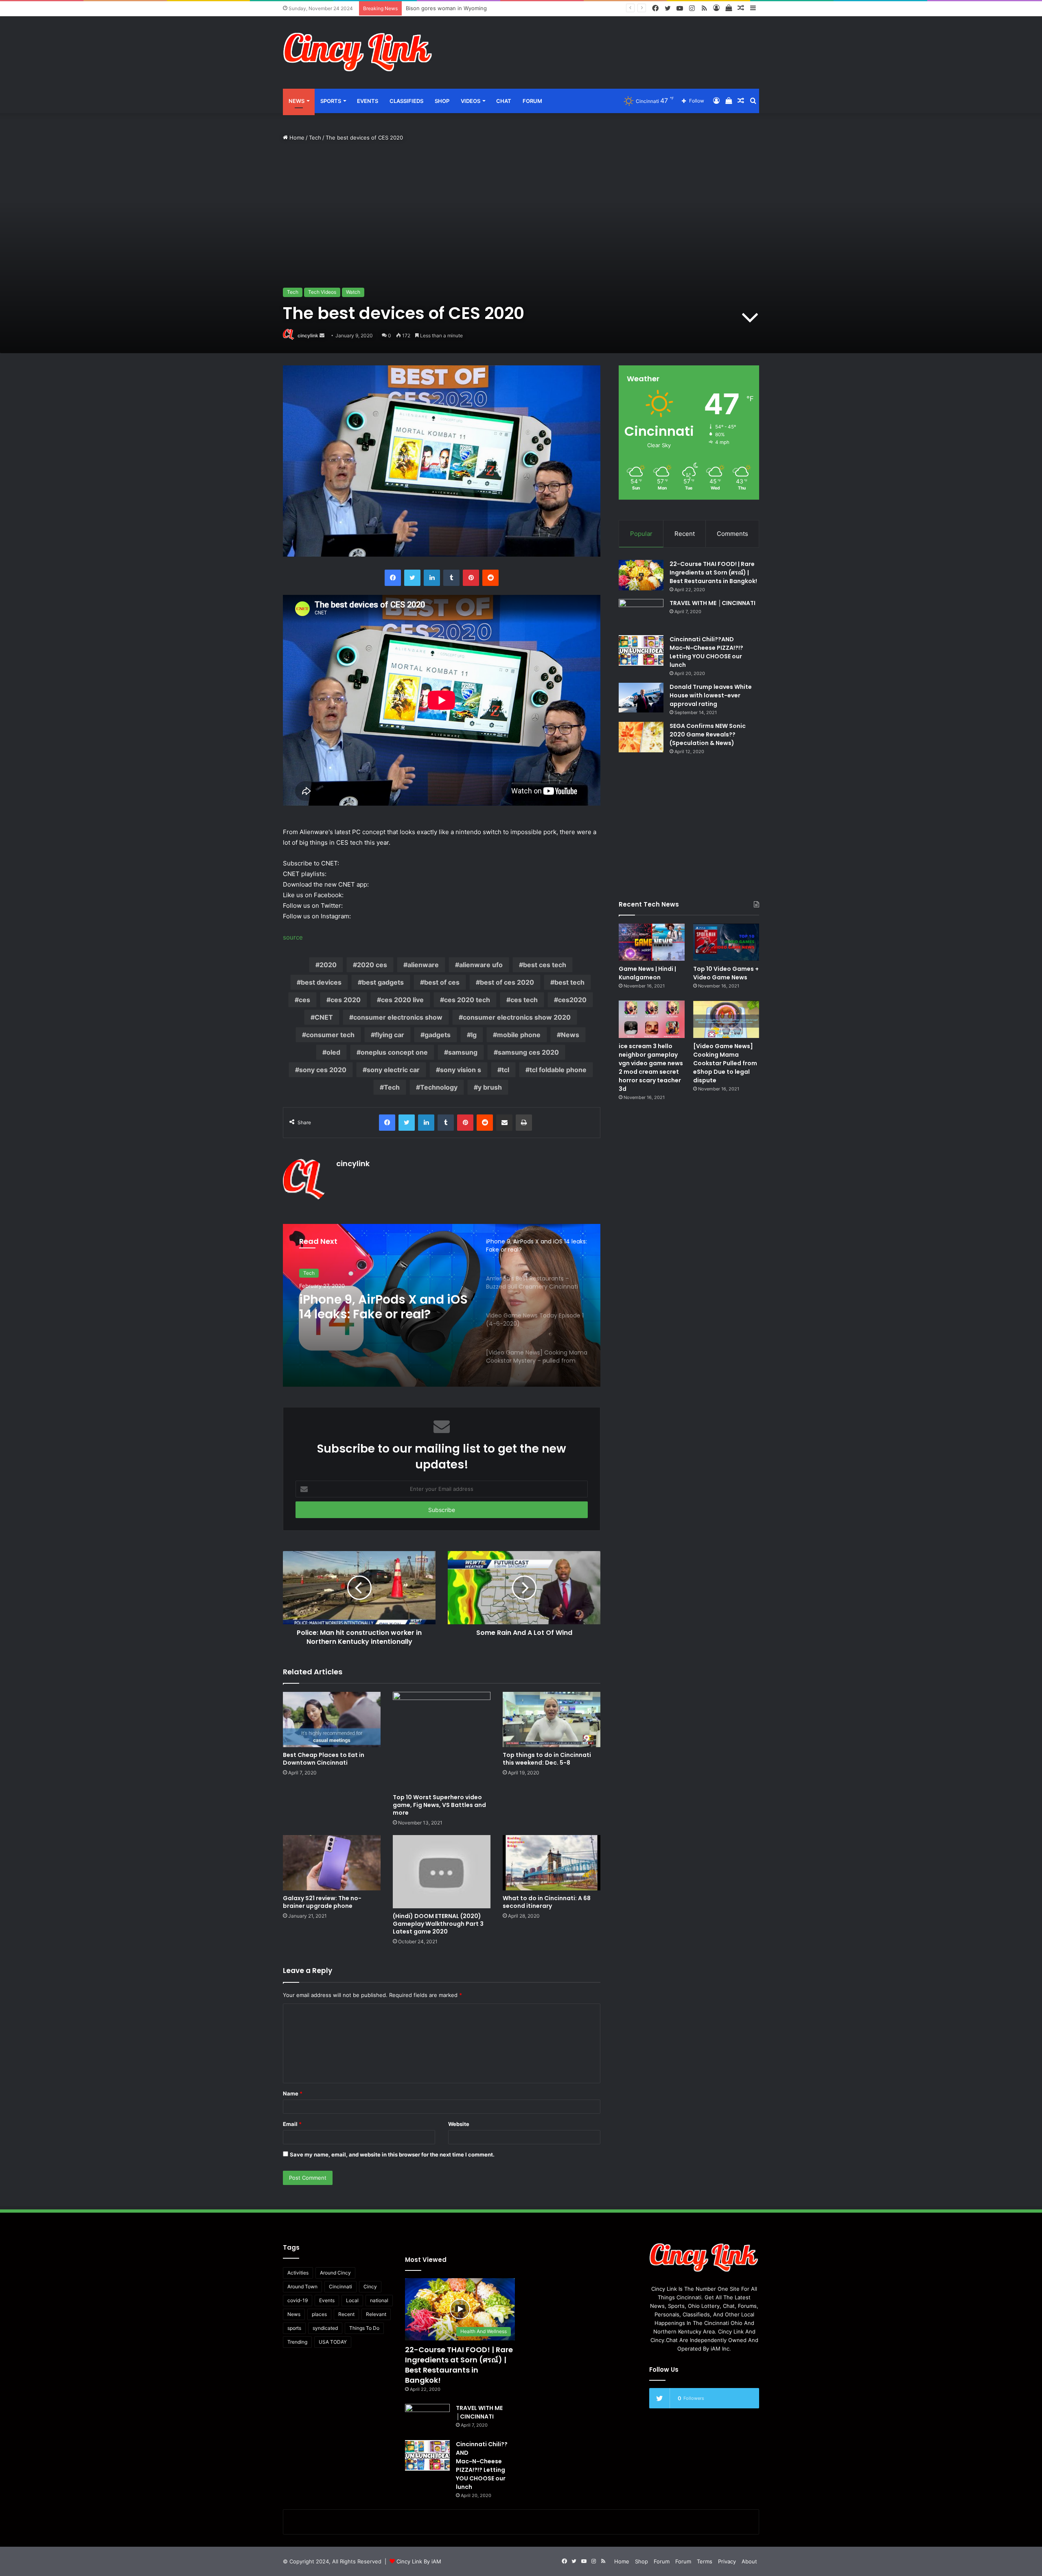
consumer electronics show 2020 (517, 1017)
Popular (641, 534)
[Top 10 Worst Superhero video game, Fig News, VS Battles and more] (442, 1741)
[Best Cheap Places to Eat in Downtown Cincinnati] (332, 1719)
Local (352, 2300)
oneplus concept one (394, 1052)
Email (292, 2124)
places (319, 2314)
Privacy (727, 2561)
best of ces (442, 982)
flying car (390, 1035)
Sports (331, 101)
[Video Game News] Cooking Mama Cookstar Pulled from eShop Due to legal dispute (725, 1063)
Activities (298, 2273)
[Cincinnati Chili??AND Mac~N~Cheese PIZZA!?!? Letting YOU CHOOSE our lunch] (641, 650)
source (293, 937)
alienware (423, 965)
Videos (471, 101)
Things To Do (364, 2328)
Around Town (302, 2287)
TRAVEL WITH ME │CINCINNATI (713, 603)
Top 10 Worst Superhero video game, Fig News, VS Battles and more (439, 1805)
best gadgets (383, 982)
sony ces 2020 (323, 1070)
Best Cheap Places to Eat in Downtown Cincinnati (324, 1759)
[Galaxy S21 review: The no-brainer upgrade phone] (332, 1863)
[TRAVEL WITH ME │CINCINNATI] (641, 614)
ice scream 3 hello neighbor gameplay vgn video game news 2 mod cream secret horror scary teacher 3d (651, 1067)
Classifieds (406, 101)
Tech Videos (322, 292)
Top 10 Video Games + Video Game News (726, 973)
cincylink (308, 335)
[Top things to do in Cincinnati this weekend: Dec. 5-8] (552, 1719)
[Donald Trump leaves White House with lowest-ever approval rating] (641, 698)
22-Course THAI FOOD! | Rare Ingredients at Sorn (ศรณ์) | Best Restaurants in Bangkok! (713, 572)
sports (294, 2328)
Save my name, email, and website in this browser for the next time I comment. (392, 2154)
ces (304, 1000)
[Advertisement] (602, 43)
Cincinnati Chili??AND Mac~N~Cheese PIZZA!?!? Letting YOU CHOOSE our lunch (706, 652)
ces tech (524, 1000)
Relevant (376, 2314)
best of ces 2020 (507, 982)
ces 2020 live (402, 1000)
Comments (732, 534)
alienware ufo (481, 965)
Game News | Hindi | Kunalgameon (647, 973)
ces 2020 (346, 1000)
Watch (353, 292)
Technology (439, 1087)
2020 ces (372, 965)
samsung (463, 1052)
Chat (504, 101)
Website (459, 2124)
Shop (442, 101)
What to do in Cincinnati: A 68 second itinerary (547, 1902)
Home (296, 138)
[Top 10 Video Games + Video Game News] (726, 942)
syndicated (325, 2328)
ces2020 (572, 1000)
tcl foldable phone (558, 1070)
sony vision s (461, 1070)
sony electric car (393, 1070)
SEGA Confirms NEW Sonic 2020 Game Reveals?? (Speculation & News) (708, 734)
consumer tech (330, 1035)
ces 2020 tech (467, 1000)
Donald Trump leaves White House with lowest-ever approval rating (711, 695)
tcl (505, 1070)
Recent (685, 534)
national (379, 2300)
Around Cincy (335, 2273)
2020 (328, 965)
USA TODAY (333, 2342)
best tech (569, 982)
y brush (490, 1087)
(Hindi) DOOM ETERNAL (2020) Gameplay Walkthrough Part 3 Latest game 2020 (438, 1924)
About (749, 2561)
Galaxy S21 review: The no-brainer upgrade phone (322, 1902)
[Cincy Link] (358, 52)
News (297, 101)
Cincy (370, 2287)
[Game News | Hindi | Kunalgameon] (652, 942)
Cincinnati (340, 2287)
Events (368, 101)
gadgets (438, 1035)
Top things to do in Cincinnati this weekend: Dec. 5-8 (547, 1759)
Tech (315, 138)
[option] (442, 1305)
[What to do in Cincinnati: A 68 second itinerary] (552, 1863)
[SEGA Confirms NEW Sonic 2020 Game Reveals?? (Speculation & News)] (641, 737)
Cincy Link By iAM (419, 2561)
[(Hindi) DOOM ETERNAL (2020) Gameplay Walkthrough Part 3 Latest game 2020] (442, 1872)
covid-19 (298, 2300)
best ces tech (545, 965)
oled (333, 1052)
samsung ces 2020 (528, 1052)
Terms (705, 2561)
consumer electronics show (398, 1017)
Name (293, 2093)
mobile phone (519, 1035)
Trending (297, 2342)
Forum (532, 101)
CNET (324, 1017)
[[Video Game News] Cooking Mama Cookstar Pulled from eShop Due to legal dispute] (726, 1019)
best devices (321, 982)
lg (474, 1035)
